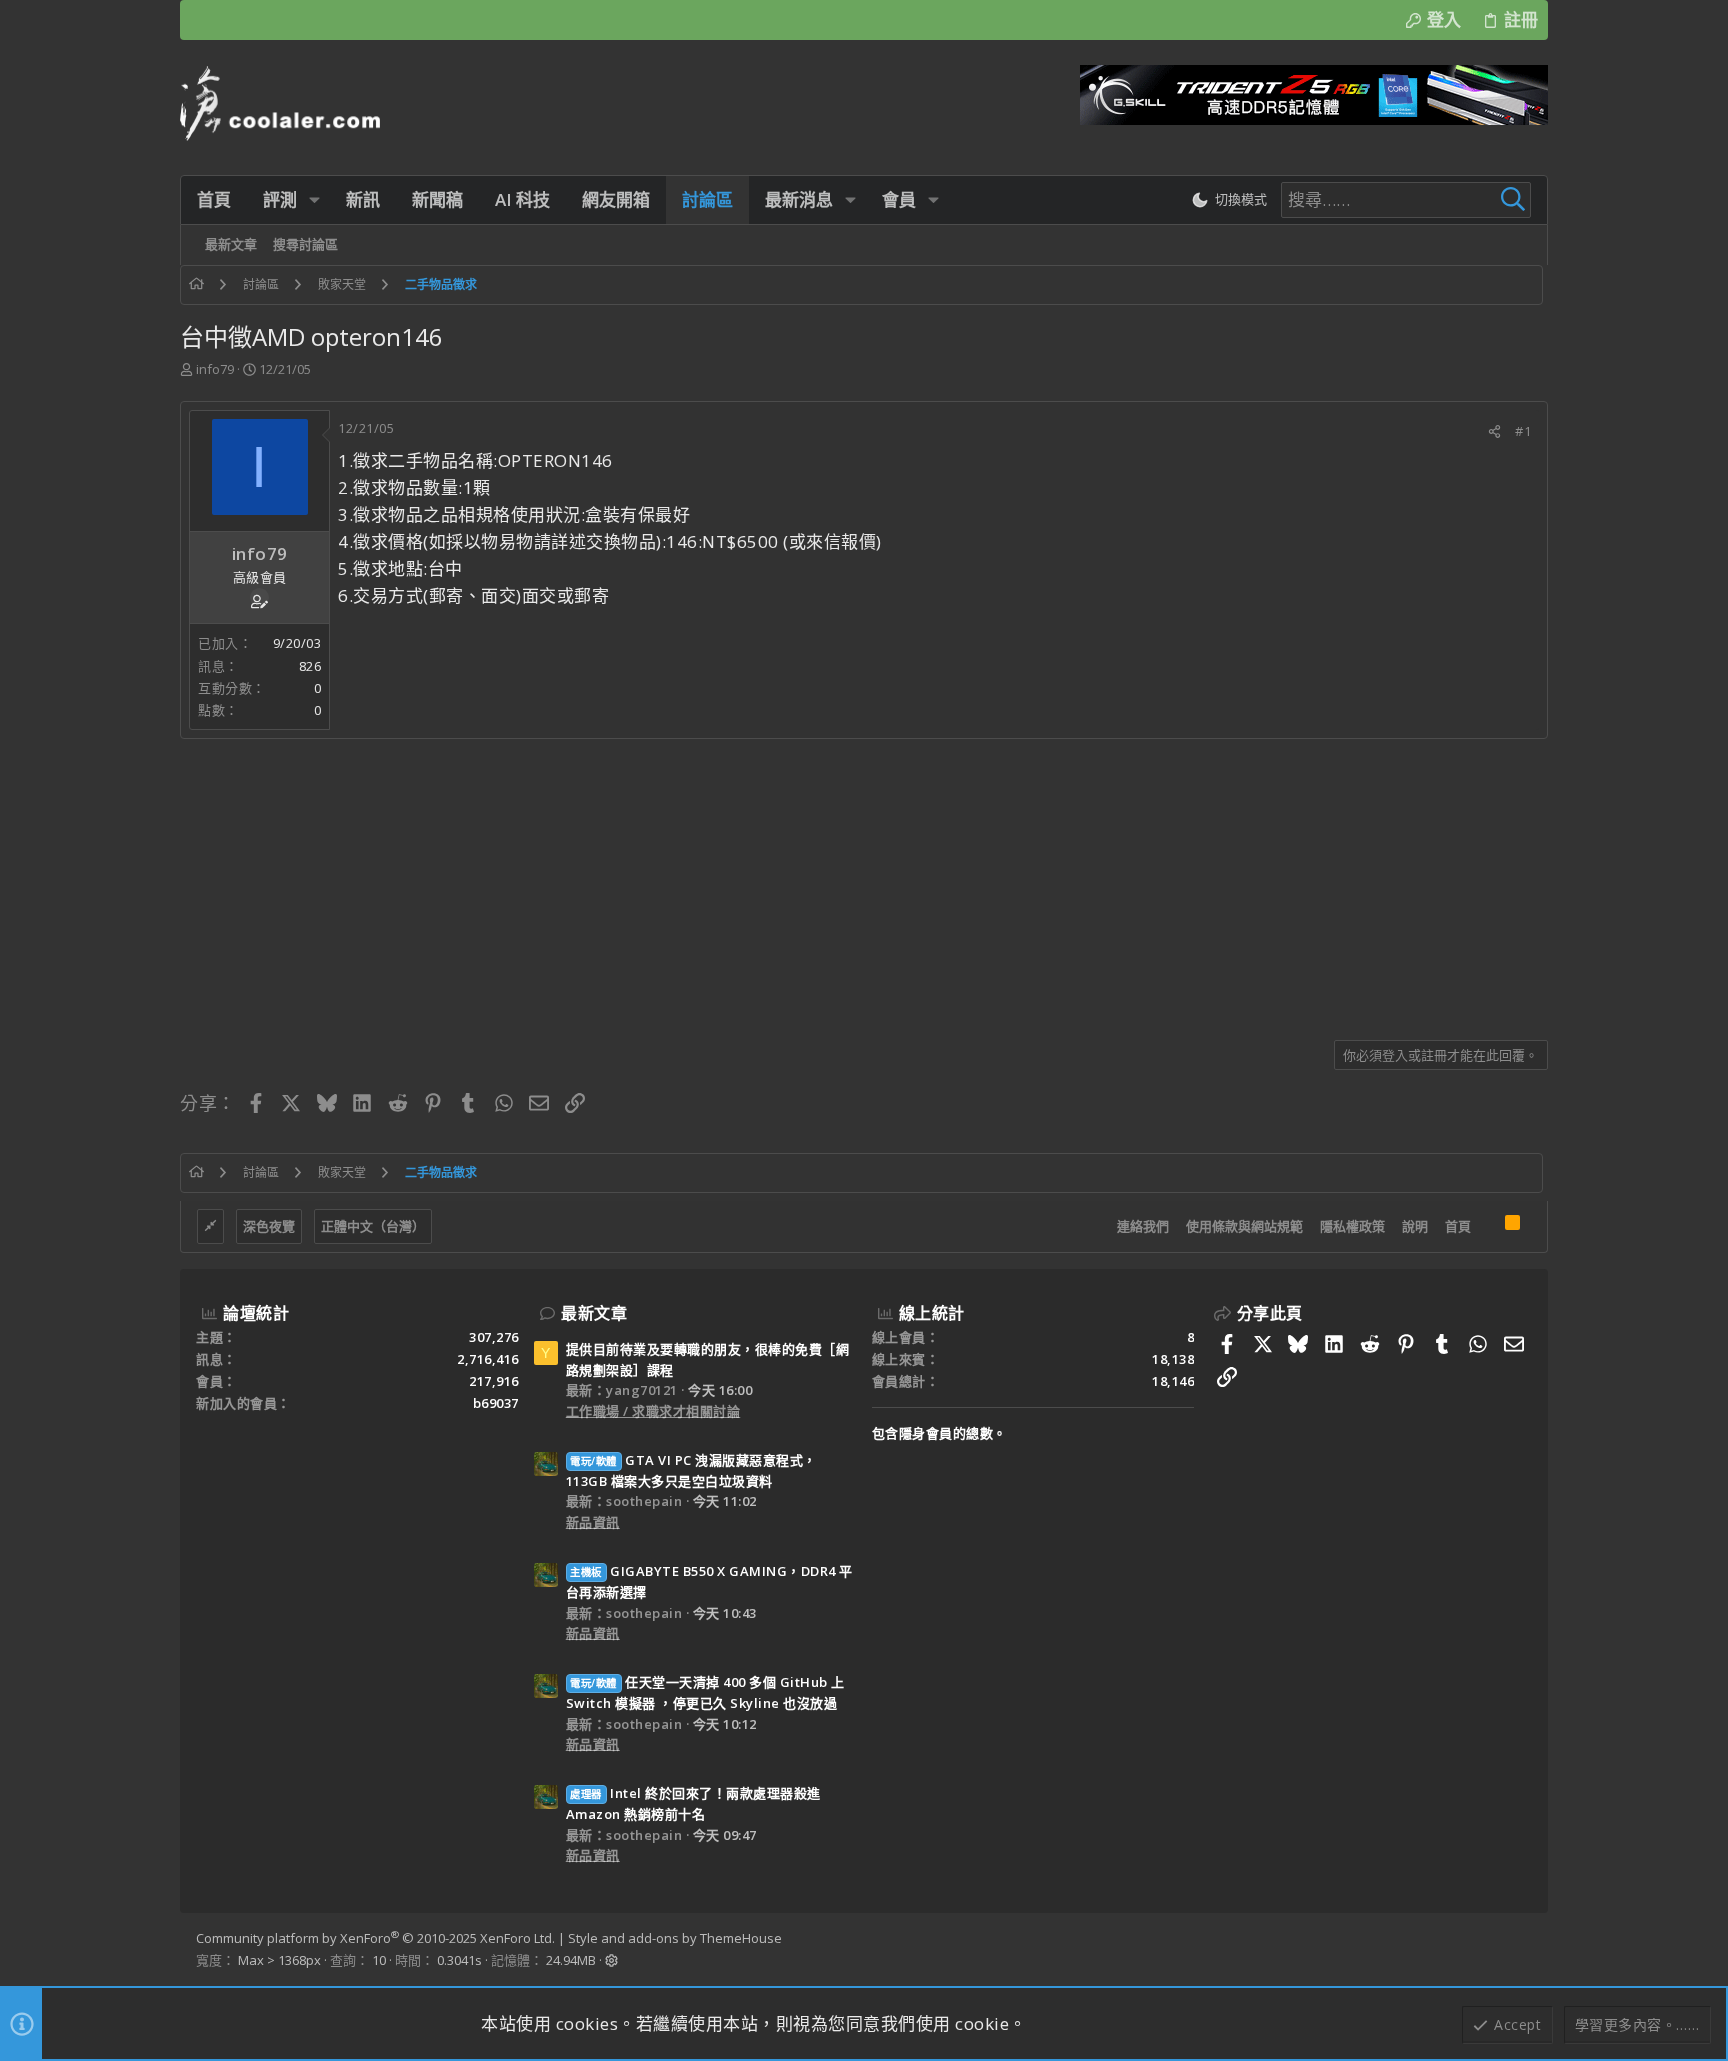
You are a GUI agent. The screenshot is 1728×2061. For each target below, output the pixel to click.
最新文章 (594, 1313)
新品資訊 (593, 1522)
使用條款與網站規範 (1244, 1226)
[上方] (1488, 1227)
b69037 (496, 1403)
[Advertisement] (780, 882)
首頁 (1458, 1226)
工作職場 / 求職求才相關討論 (653, 1411)
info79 (215, 369)
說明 (1415, 1226)
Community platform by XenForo (375, 1938)
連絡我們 (1143, 1226)
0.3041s (459, 1960)
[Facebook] (1523, 1950)
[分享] (1494, 431)
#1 (1523, 431)
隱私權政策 (1352, 1226)
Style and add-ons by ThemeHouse (675, 1938)
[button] (314, 199)
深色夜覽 (269, 1226)
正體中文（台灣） (373, 1226)
